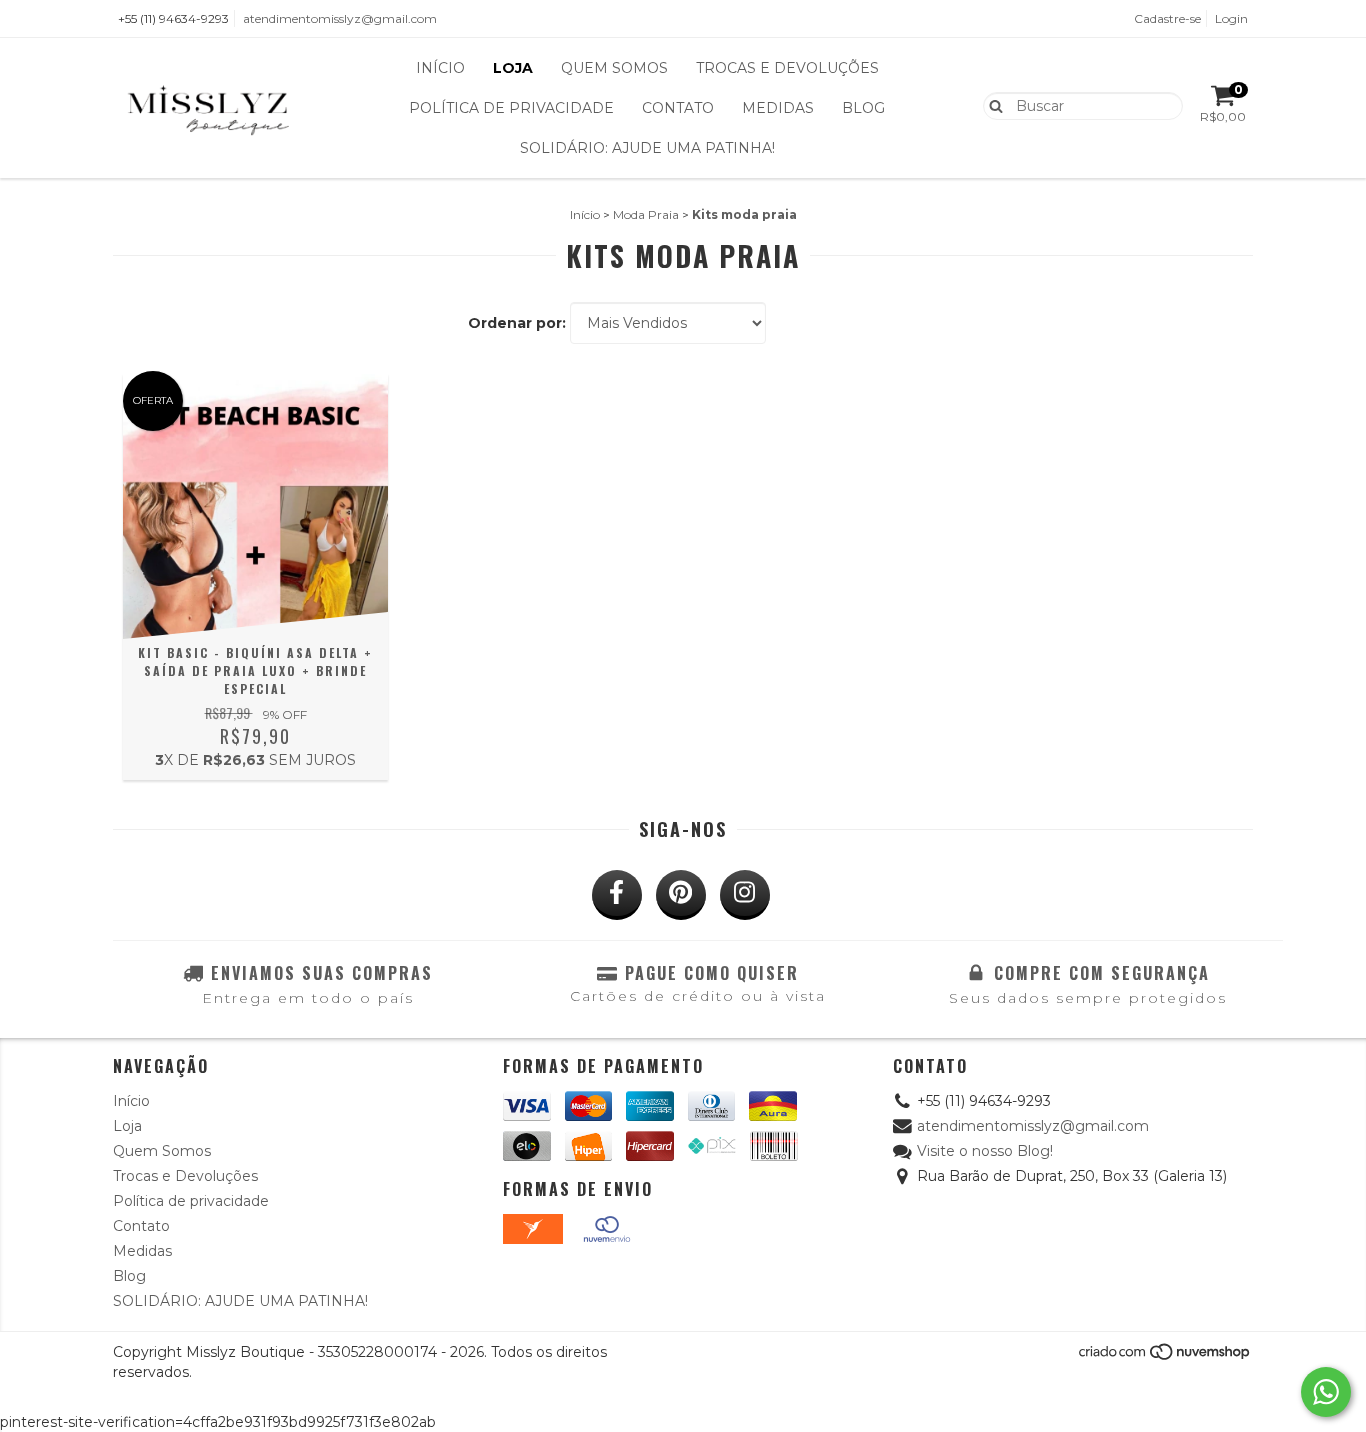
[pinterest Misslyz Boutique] (681, 895)
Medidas (778, 108)
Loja (513, 68)
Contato (678, 108)
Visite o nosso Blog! (985, 1151)
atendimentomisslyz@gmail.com (340, 18)
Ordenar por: (517, 323)
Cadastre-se (1167, 18)
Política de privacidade (511, 108)
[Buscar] (991, 105)
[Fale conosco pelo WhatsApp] (1326, 1392)
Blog (863, 108)
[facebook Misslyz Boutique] (617, 895)
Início (440, 68)
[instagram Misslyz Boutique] (745, 895)
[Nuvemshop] (1165, 1356)
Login (1231, 18)
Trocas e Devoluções (787, 68)
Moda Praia (646, 214)
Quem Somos (614, 68)
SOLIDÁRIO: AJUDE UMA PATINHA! (647, 148)
